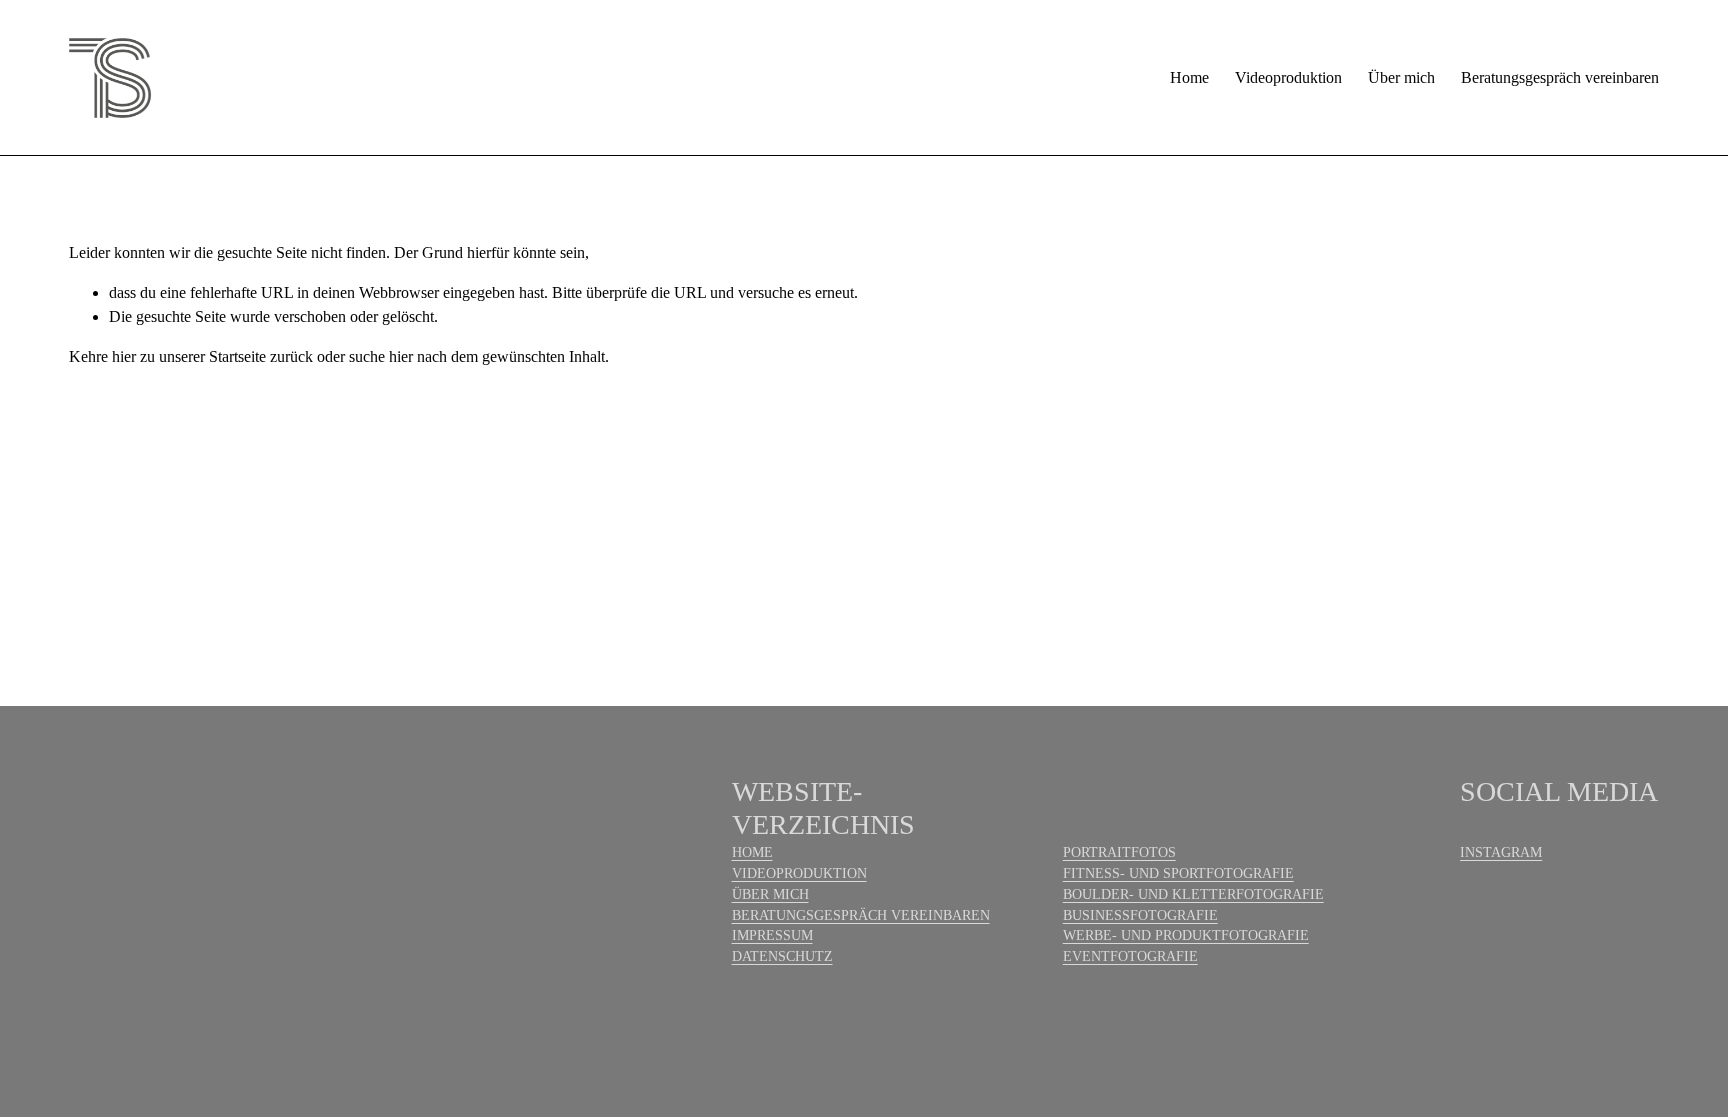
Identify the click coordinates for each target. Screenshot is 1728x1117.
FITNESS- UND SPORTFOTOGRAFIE (1178, 873)
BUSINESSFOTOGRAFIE (1140, 915)
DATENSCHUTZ (782, 956)
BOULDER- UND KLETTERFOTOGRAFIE (1193, 894)
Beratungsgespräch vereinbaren (1560, 77)
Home (1189, 77)
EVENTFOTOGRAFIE (1130, 956)
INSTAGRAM (1501, 852)
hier (124, 356)
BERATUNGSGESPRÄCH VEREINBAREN (861, 915)
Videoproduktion (1288, 77)
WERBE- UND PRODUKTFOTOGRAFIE (1186, 935)
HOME (752, 852)
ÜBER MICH (770, 894)
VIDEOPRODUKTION (799, 873)
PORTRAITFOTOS (1119, 852)
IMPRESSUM (772, 935)
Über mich (1401, 77)
